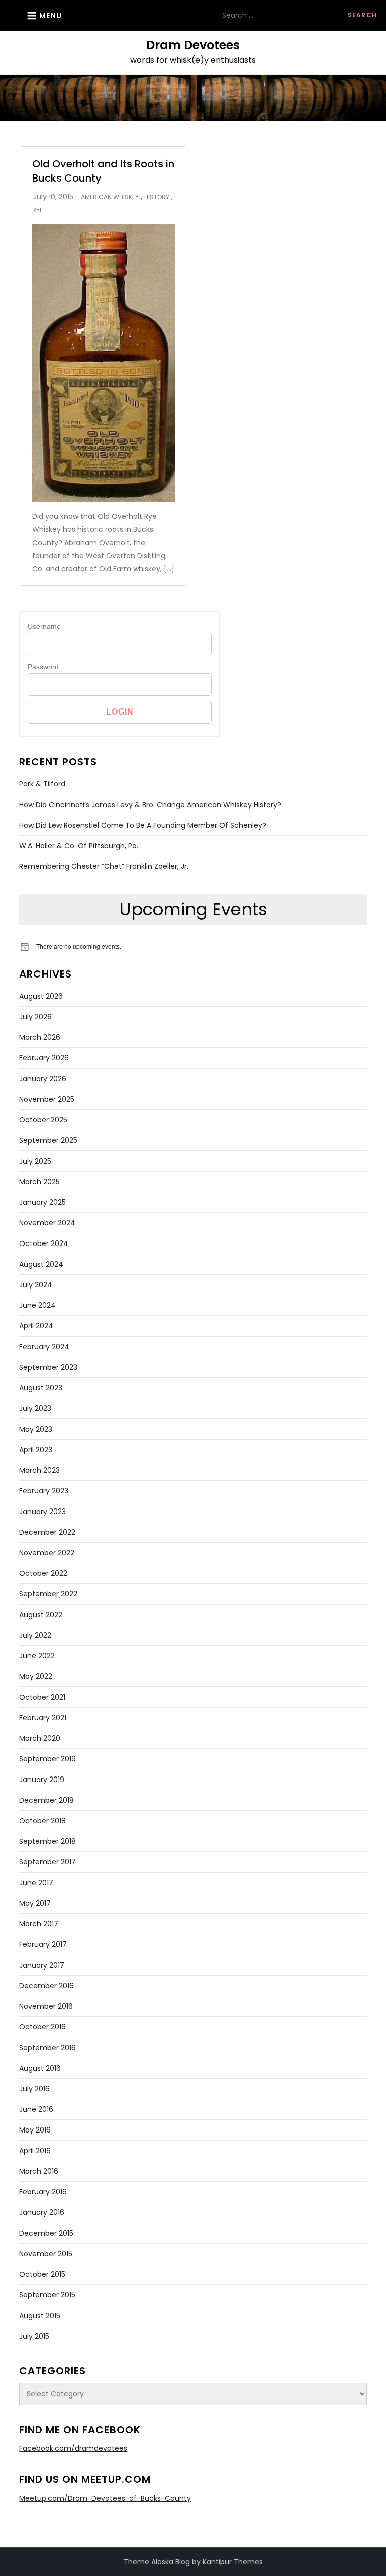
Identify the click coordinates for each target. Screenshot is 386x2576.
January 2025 (42, 1202)
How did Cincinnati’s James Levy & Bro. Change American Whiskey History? (150, 805)
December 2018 (46, 1800)
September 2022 (48, 1594)
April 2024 (36, 1326)
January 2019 (42, 1780)
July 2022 (35, 1635)
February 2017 (43, 1944)
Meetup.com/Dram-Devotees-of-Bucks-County (105, 2498)
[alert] (193, 947)
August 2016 (40, 2068)
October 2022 (43, 1573)
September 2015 (47, 2295)
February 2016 (43, 2192)
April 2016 (35, 2151)
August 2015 (40, 2316)
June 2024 (37, 1305)
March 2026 (40, 1037)
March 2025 (39, 1182)
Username (44, 626)
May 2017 (35, 1903)
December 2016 (46, 1986)
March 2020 (40, 1738)
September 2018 (47, 1841)
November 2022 (47, 1553)
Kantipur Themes (233, 2562)
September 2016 (47, 2048)
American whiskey (110, 197)
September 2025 (48, 1140)
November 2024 (47, 1223)
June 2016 (36, 2109)
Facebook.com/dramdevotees (73, 2448)
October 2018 (42, 1821)
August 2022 (41, 1615)
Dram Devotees (193, 45)
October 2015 (42, 2274)
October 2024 (44, 1243)
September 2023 (48, 1367)
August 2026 (41, 996)
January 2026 (43, 1079)
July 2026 (35, 1017)
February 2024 (44, 1347)
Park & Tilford (42, 784)
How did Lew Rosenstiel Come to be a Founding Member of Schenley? (143, 825)
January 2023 (42, 1512)
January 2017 (42, 1965)
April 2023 (36, 1450)
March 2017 (39, 1924)
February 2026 (44, 1058)
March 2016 (39, 2171)
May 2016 (35, 2130)
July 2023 (35, 1408)
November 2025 (47, 1099)
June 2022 (37, 1656)
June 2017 (36, 1883)
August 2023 (41, 1388)
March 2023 (39, 1470)
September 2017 (47, 1862)
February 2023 (44, 1491)
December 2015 (46, 2233)
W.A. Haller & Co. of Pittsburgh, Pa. (79, 846)
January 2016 (42, 2212)
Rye (37, 210)
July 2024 (36, 1285)
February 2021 (43, 1718)
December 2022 (47, 1532)
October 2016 (42, 2027)
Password (43, 667)
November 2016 (46, 2006)
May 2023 (36, 1429)
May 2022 (36, 1676)
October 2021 (42, 1697)
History (157, 197)
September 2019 (47, 1759)
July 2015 (34, 2336)
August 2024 (41, 1264)
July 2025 (35, 1161)
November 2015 (46, 2254)
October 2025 (43, 1120)
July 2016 (34, 2089)
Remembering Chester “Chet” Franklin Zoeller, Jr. (104, 866)
